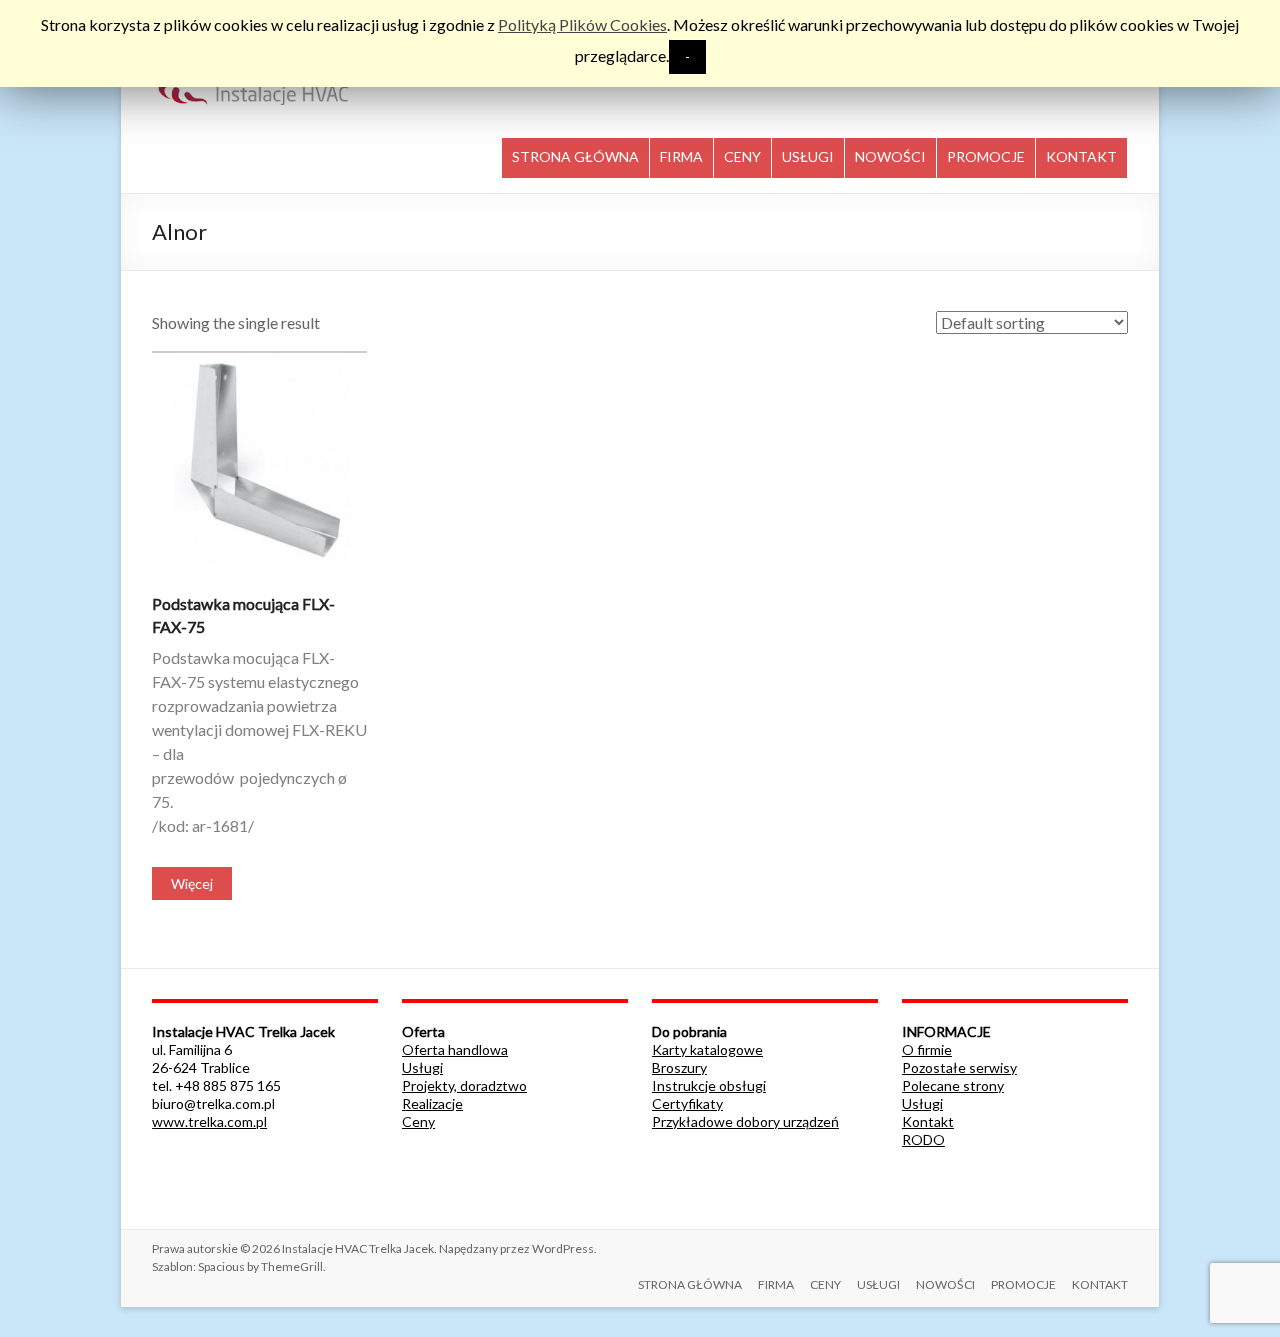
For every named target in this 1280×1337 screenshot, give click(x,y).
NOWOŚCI (890, 156)
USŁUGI (808, 156)
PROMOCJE (986, 156)
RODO (923, 1139)
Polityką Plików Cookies (582, 24)
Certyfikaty (687, 1103)
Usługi (422, 1067)
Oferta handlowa (455, 1049)
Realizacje (432, 1103)
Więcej (192, 883)
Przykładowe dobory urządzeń (745, 1121)
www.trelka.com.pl (209, 1121)
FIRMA (681, 156)
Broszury (679, 1067)
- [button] (687, 56)
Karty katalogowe (707, 1049)
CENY (742, 156)
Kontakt (928, 1121)
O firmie (927, 1049)
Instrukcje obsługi (709, 1085)
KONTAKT (1081, 156)
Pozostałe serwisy (959, 1067)
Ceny (418, 1121)
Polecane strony (953, 1085)
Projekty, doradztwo (464, 1085)
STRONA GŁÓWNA (575, 156)
